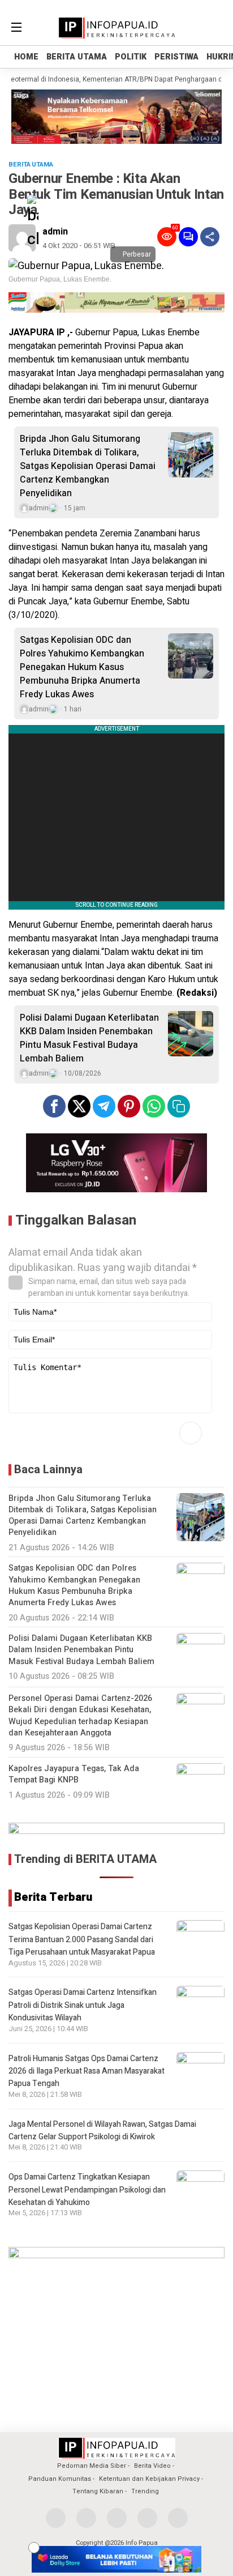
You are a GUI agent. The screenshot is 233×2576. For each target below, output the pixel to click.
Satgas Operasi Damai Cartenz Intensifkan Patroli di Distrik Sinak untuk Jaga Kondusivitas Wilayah (83, 2005)
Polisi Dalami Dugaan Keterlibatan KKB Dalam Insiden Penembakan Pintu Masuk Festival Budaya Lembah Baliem (89, 1038)
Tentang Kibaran (98, 2491)
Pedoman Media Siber (92, 2466)
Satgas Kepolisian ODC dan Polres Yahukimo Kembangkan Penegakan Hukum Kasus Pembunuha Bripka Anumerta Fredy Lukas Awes (82, 667)
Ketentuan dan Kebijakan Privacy (149, 2479)
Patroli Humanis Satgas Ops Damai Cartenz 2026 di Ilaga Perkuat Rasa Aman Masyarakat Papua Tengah (87, 2071)
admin (55, 232)
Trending (145, 2491)
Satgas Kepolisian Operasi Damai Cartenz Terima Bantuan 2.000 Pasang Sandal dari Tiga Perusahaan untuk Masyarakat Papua (82, 1939)
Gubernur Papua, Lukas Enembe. (60, 279)
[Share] (210, 237)
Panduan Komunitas (60, 2479)
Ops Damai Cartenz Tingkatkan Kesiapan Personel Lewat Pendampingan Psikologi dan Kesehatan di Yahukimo (87, 2190)
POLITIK (131, 57)
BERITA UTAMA (77, 57)
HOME (26, 57)
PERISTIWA (176, 57)
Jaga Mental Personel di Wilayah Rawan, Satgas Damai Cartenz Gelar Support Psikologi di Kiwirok (102, 2131)
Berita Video (152, 2466)
